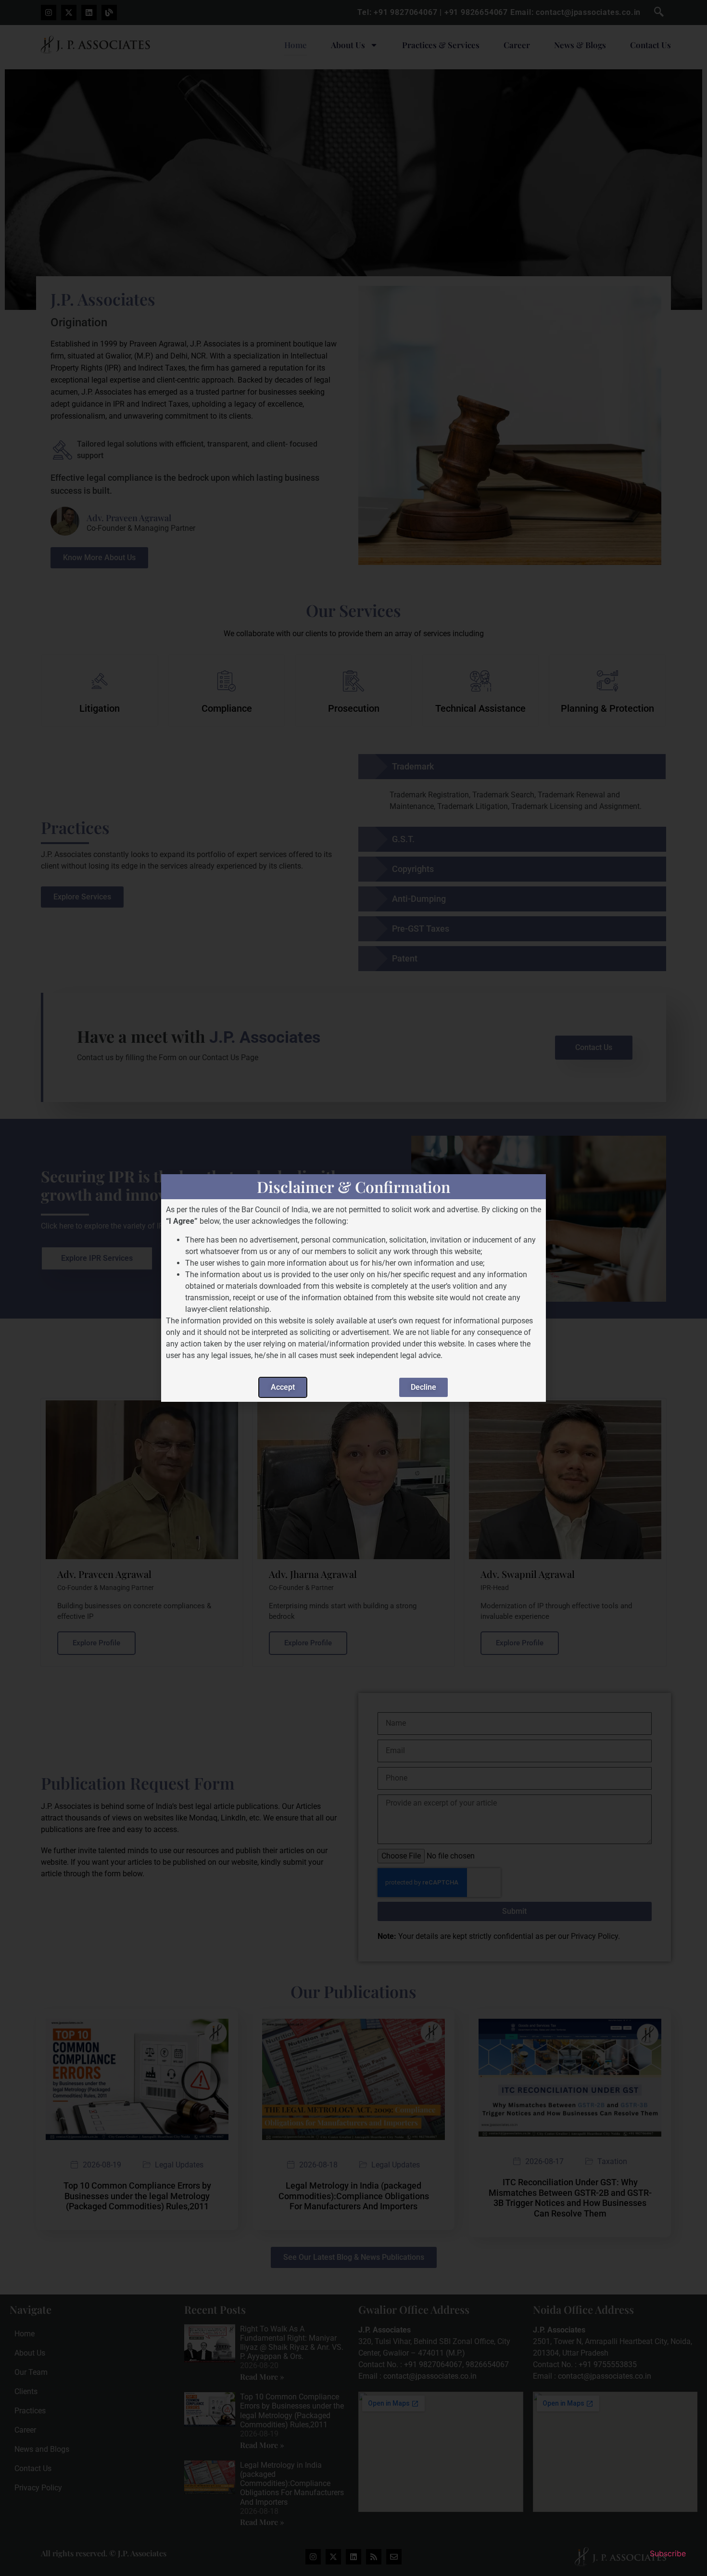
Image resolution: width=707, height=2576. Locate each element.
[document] (353, 1288)
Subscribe (668, 2553)
